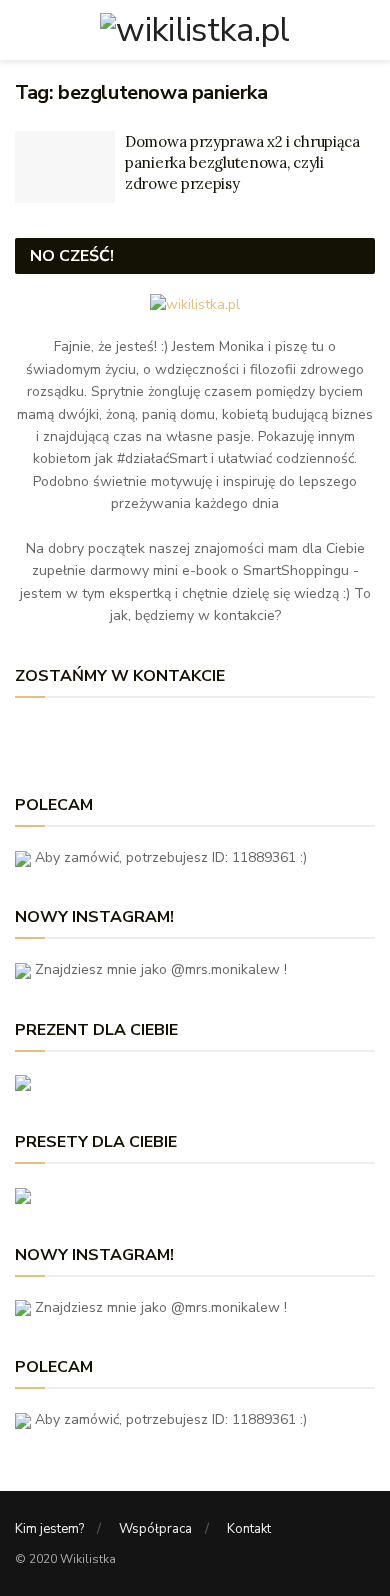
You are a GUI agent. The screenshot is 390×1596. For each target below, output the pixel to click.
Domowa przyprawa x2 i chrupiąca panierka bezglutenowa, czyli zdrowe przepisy (242, 162)
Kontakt (249, 1529)
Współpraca (155, 1529)
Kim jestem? (49, 1529)
